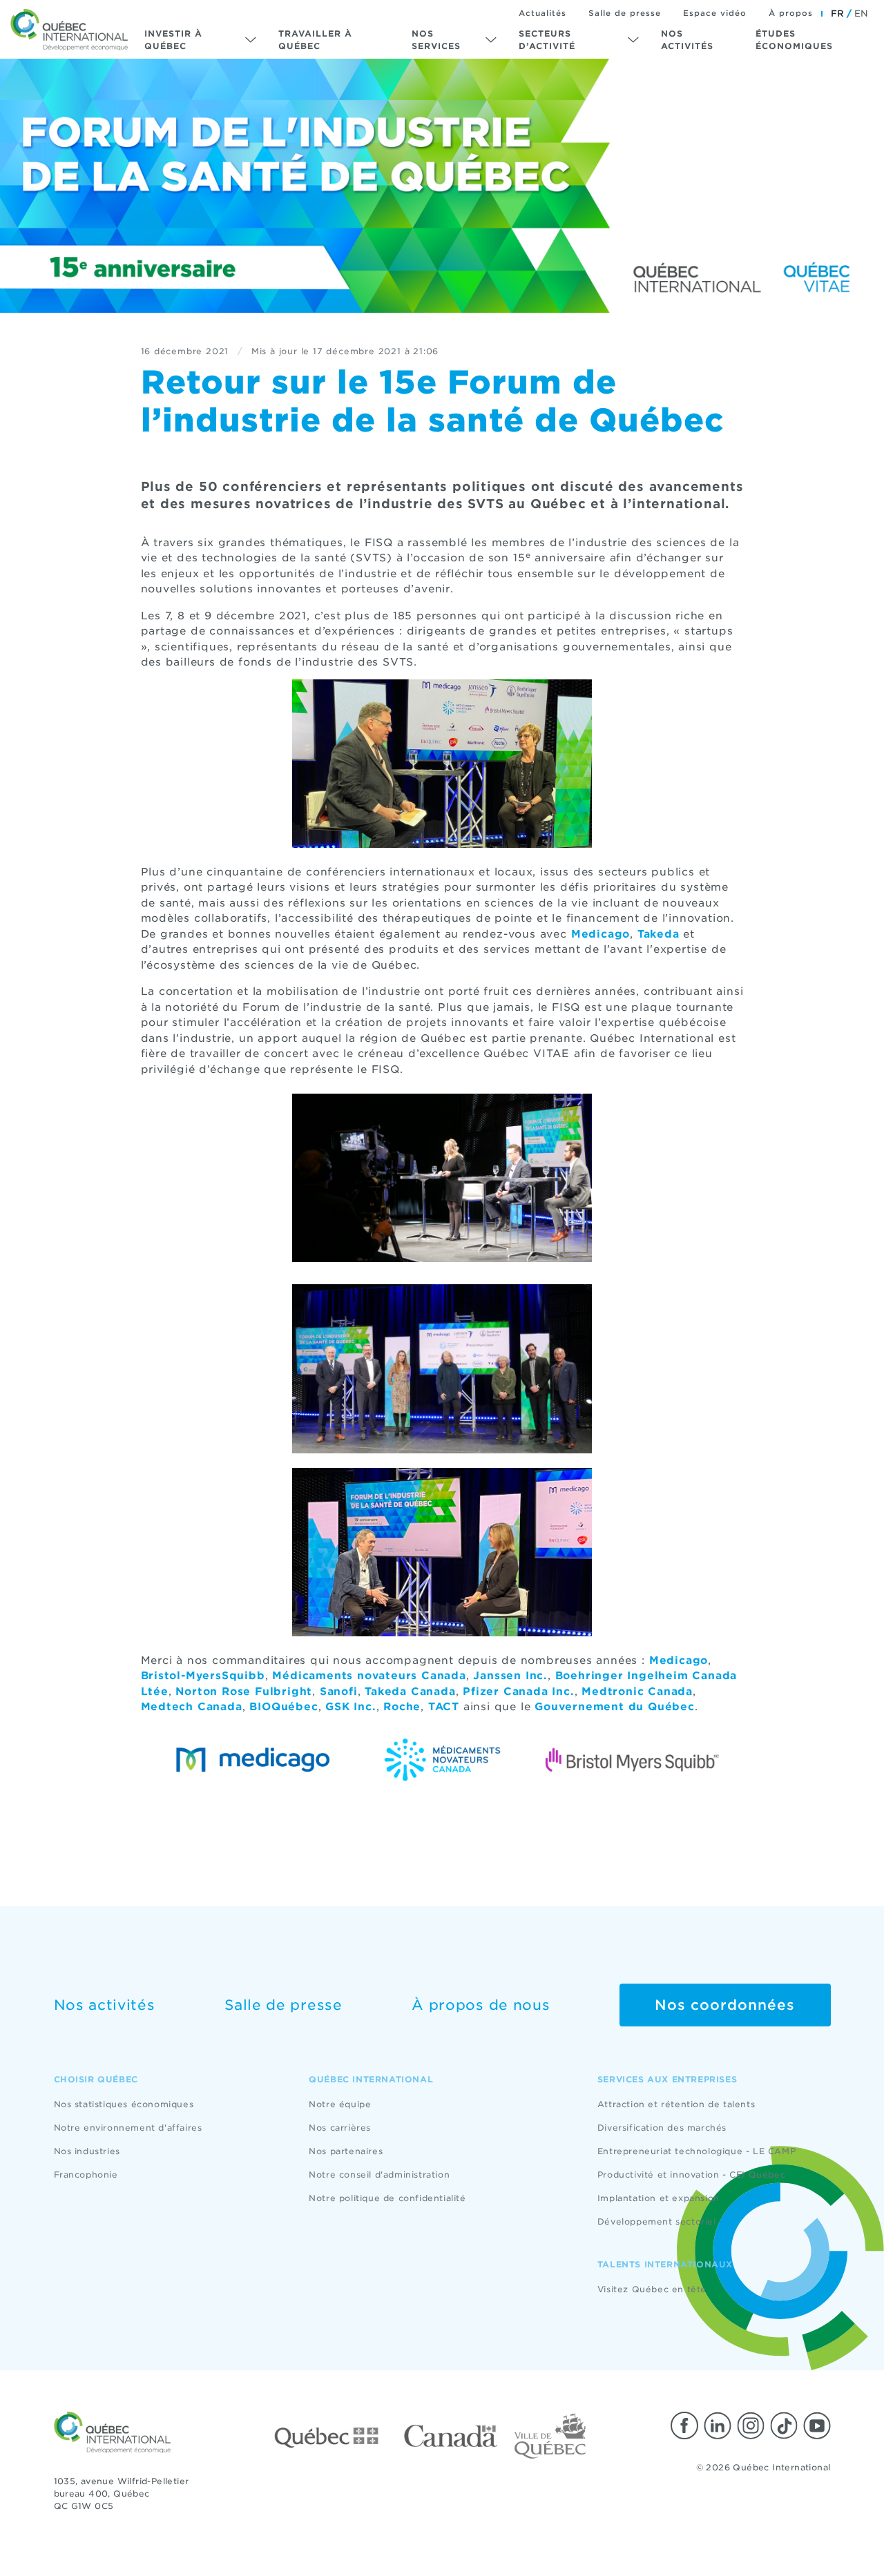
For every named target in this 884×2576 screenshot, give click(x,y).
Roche (402, 1707)
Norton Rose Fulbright (244, 1692)
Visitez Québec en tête (652, 2289)
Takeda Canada (410, 1692)
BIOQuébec (284, 1707)
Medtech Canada (192, 1707)
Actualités (542, 13)
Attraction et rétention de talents (676, 2104)
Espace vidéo (715, 13)
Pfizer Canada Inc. (518, 1692)
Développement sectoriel (657, 2221)
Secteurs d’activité (547, 40)
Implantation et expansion (659, 2198)
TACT (444, 1707)
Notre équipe (340, 2104)
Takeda (659, 934)
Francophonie (86, 2175)
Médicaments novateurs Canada (369, 1676)
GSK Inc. (350, 1707)
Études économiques (794, 40)
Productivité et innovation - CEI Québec (691, 2175)
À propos (791, 13)
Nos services (436, 40)
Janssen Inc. (510, 1676)
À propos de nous (481, 2005)
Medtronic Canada (637, 1692)
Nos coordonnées (725, 2005)
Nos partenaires (346, 2151)
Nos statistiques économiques (124, 2104)
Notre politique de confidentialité (387, 2198)
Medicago (600, 934)
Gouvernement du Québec (615, 1707)
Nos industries (87, 2151)
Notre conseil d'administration (379, 2175)
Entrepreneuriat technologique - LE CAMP (696, 2151)
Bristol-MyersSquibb (203, 1676)
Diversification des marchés (662, 2128)
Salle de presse (625, 13)
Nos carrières (340, 2128)
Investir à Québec (173, 40)
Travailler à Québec (315, 40)
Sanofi (339, 1692)
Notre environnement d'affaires (128, 2128)
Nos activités (687, 40)
